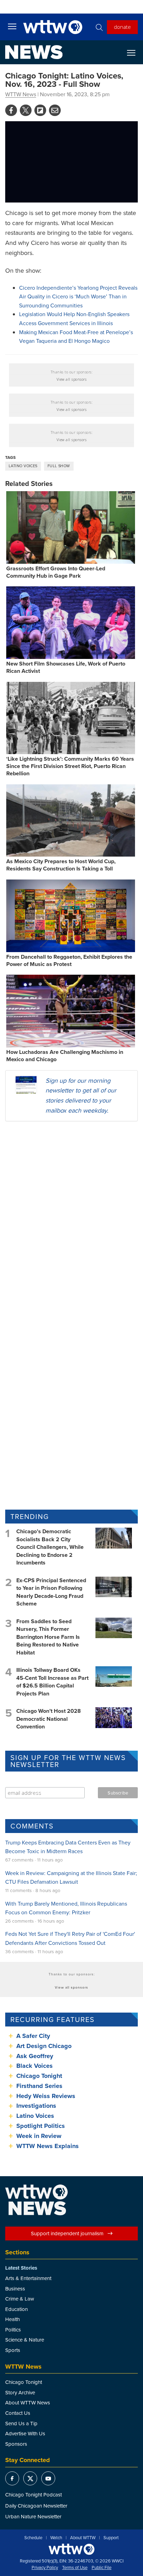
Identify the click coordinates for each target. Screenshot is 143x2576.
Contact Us (18, 2413)
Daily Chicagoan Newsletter (36, 2506)
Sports (13, 2350)
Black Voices (35, 2066)
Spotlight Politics (41, 2126)
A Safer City (33, 2036)
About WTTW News (28, 2402)
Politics (13, 2330)
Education (16, 2309)
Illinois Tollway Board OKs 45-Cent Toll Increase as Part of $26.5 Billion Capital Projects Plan (52, 1682)
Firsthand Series (39, 2086)
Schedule (33, 2538)
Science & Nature (25, 2340)
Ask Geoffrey (35, 2056)
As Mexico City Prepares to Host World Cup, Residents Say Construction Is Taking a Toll (61, 865)
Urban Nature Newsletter (33, 2516)
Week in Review (39, 2136)
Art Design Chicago (44, 2046)
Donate (122, 27)
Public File (102, 2568)
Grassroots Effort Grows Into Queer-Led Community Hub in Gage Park (56, 572)
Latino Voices (23, 466)
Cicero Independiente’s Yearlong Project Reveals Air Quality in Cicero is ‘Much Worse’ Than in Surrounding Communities (78, 296)
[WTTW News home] (34, 52)
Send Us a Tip (21, 2423)
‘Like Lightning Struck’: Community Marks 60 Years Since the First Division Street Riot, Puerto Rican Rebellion (70, 766)
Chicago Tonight (39, 2076)
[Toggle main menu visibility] (12, 26)
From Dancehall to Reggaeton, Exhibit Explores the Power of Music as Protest (69, 960)
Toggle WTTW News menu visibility (135, 52)
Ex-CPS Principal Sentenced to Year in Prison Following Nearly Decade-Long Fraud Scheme (51, 1592)
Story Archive (20, 2392)
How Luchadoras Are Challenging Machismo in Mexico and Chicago (65, 1056)
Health (12, 2319)
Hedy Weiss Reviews (46, 2096)
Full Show (59, 466)
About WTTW (83, 2538)
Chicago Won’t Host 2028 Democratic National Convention (49, 1719)
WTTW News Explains (48, 2146)
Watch (56, 2538)
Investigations (36, 2106)
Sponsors (16, 2444)
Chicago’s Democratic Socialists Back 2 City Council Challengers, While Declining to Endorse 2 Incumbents (50, 1547)
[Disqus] (71, 1217)
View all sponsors (72, 379)
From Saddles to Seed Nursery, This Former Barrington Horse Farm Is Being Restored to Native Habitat (48, 1637)
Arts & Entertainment (28, 2278)
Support (111, 2538)
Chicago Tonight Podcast (33, 2495)
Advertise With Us (25, 2433)
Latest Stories (21, 2268)
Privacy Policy (45, 2568)
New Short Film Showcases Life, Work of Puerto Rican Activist (66, 667)
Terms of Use (75, 2568)
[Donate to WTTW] (71, 2549)
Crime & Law (20, 2299)
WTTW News (21, 94)
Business (15, 2289)
